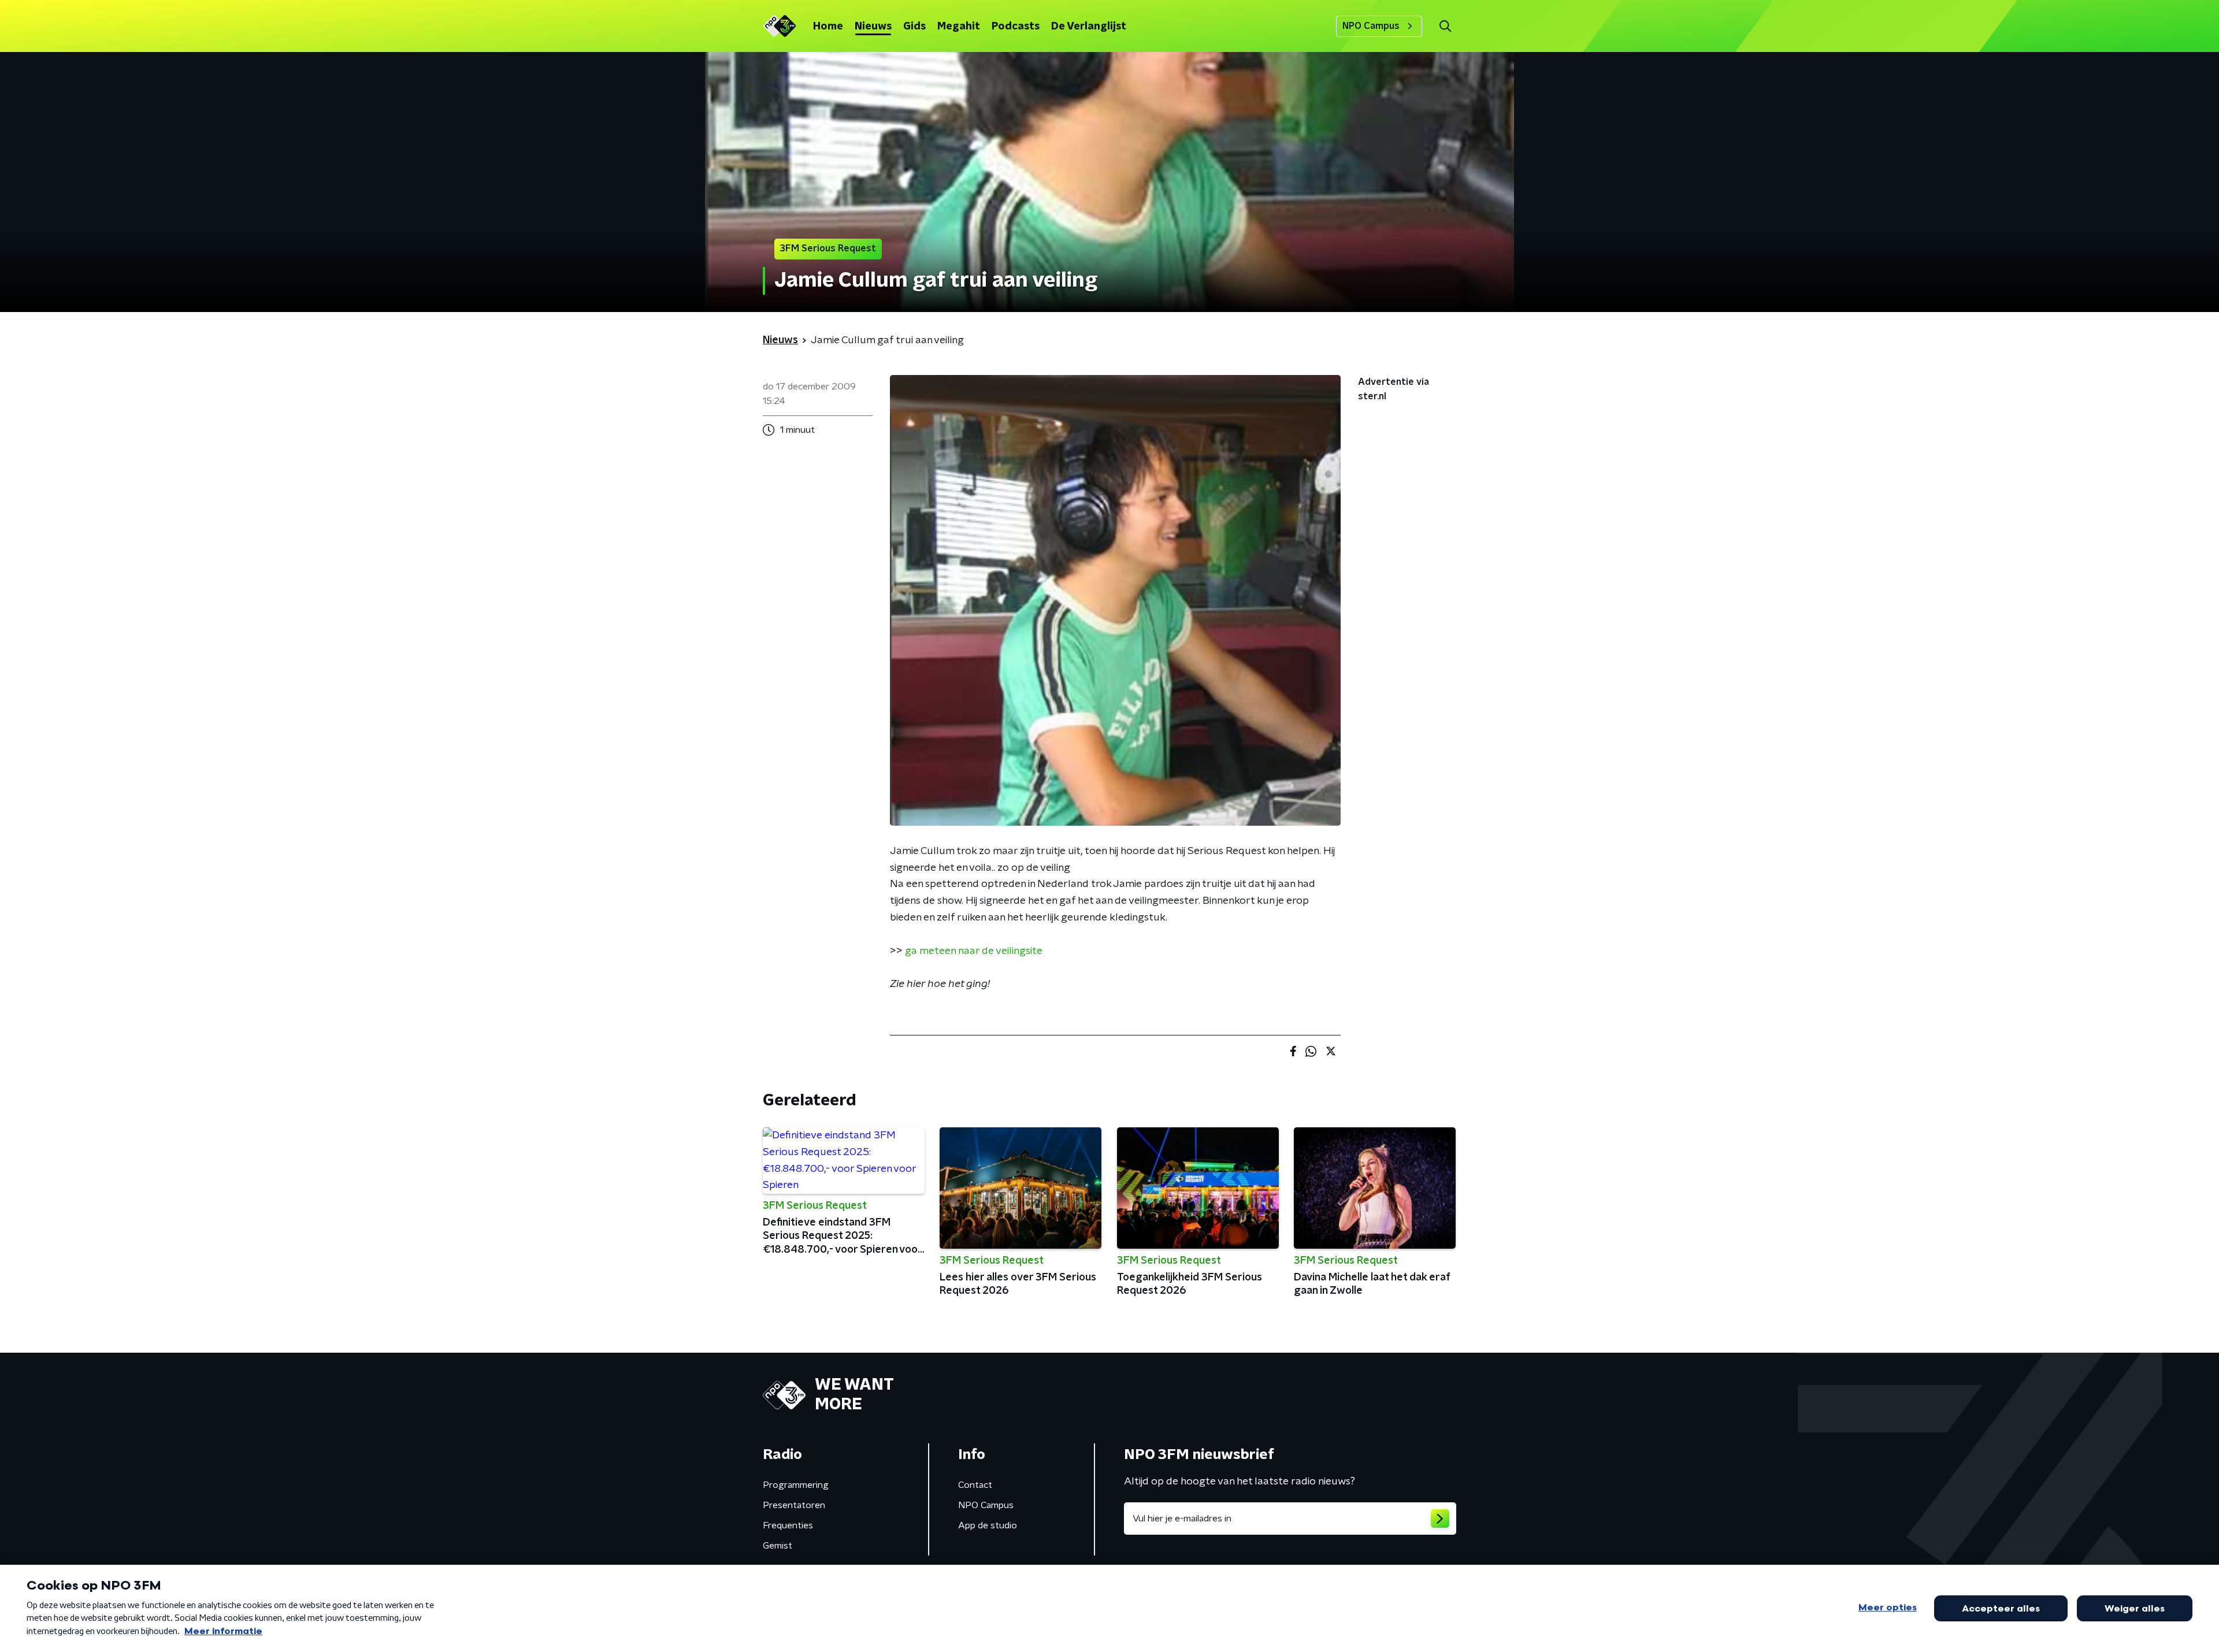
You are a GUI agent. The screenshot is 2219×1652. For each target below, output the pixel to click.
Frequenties (788, 1525)
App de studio (988, 1525)
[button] (1445, 26)
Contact (975, 1485)
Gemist (778, 1546)
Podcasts (1016, 27)
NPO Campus (1371, 26)
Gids (914, 27)
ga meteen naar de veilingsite (974, 951)
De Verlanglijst (1089, 27)
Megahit (959, 27)
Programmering (796, 1485)
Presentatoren (794, 1505)
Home (828, 27)
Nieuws (873, 27)
